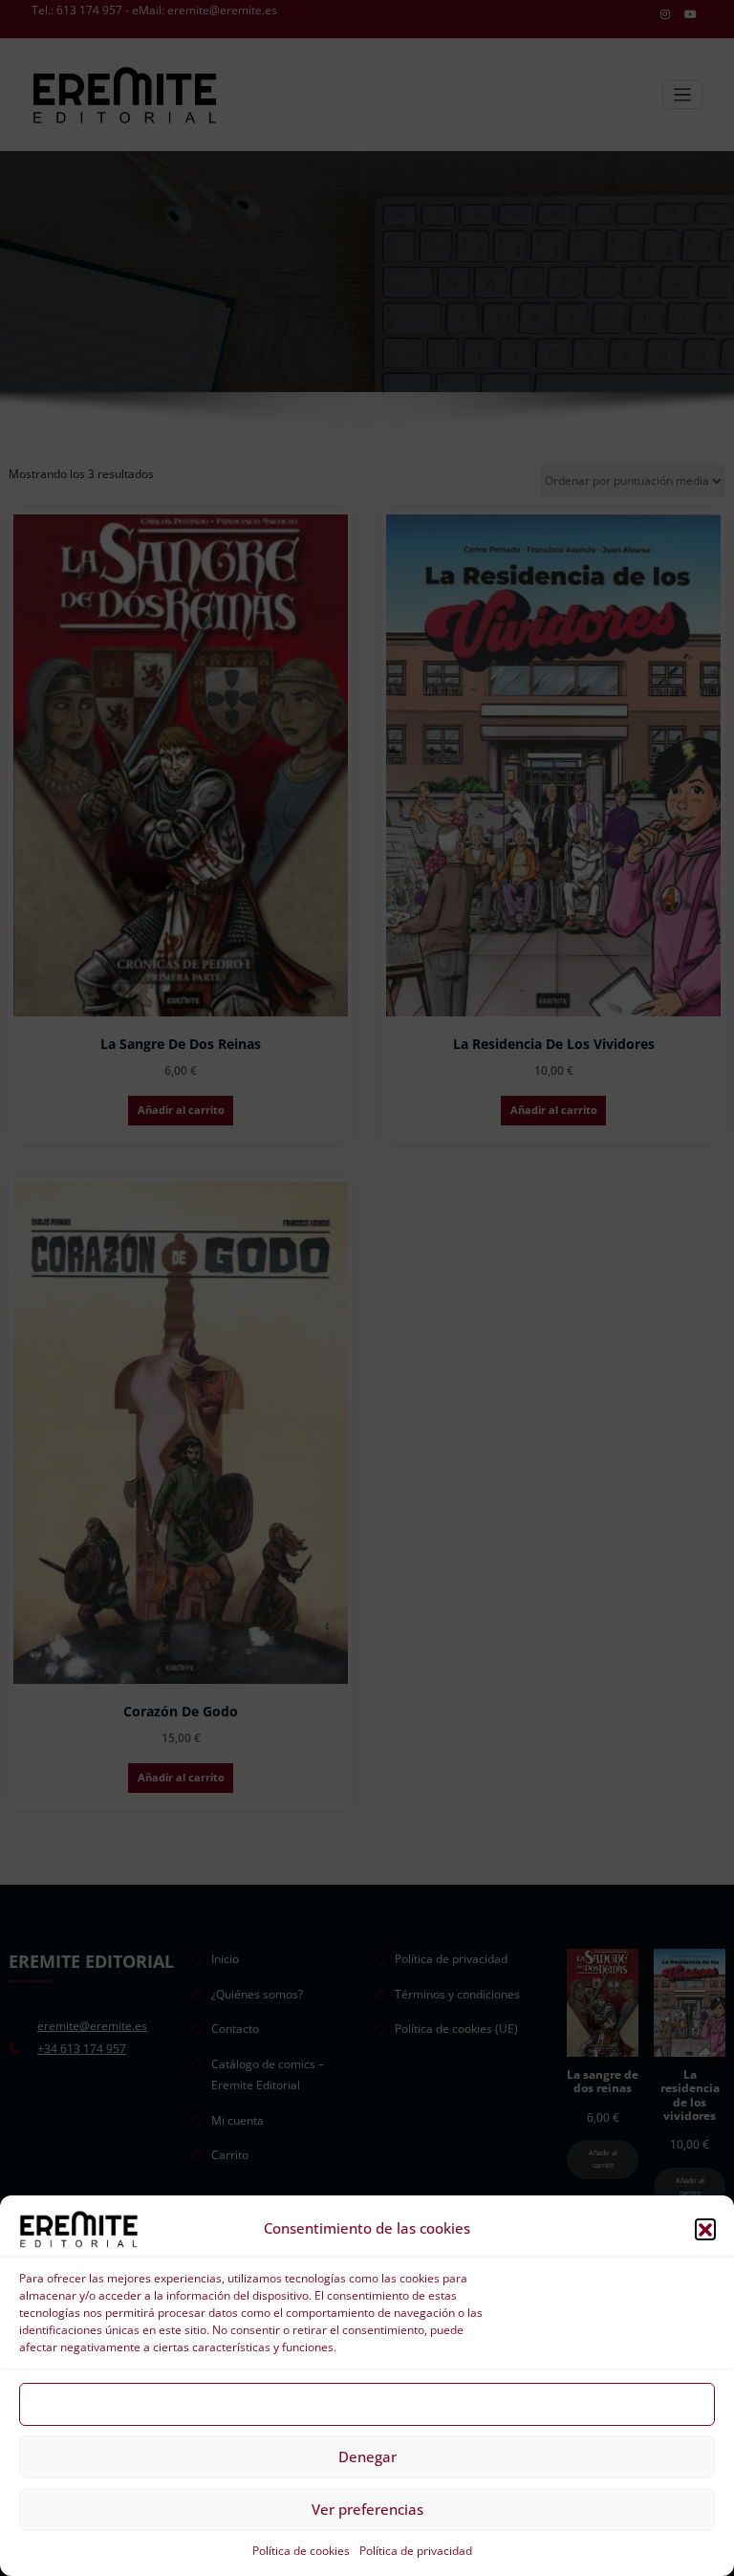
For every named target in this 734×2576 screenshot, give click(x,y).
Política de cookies (301, 2551)
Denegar (367, 2456)
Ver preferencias (367, 2509)
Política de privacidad (416, 2551)
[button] (705, 2229)
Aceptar (367, 2404)
